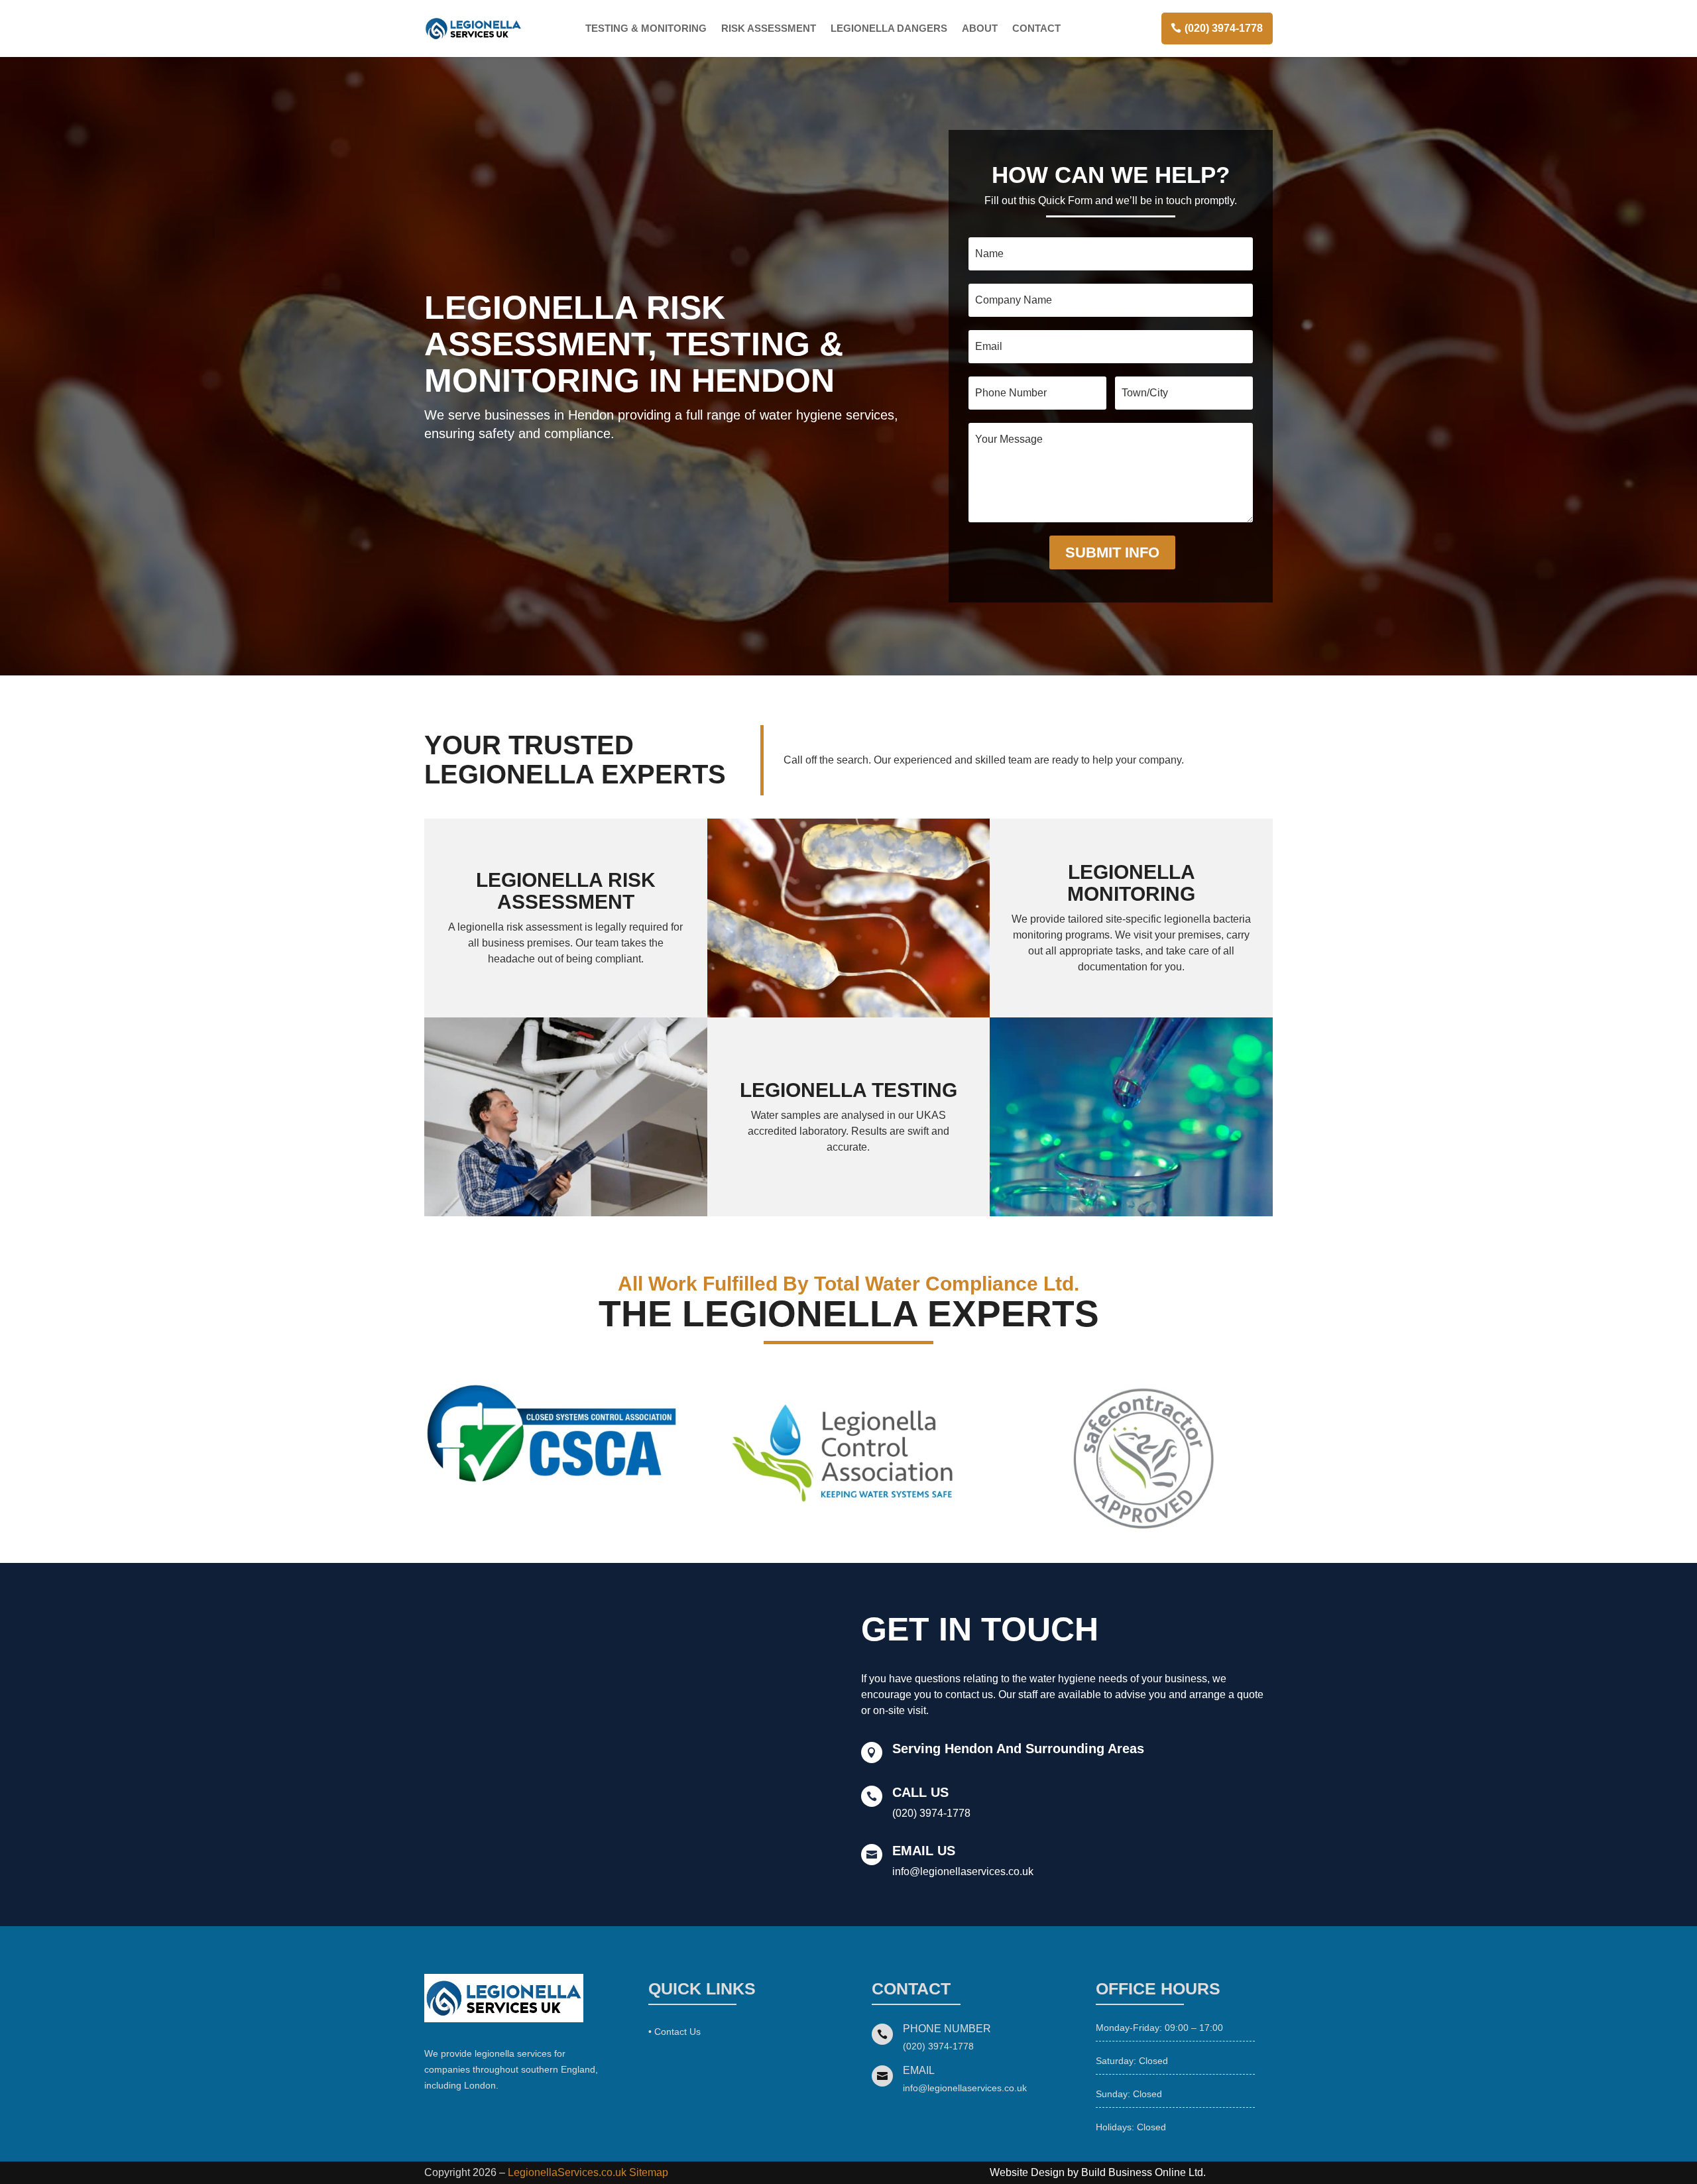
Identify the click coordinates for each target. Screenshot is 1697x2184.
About (980, 28)
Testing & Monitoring (646, 28)
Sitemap (649, 2172)
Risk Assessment (769, 28)
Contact (1036, 28)
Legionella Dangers (889, 28)
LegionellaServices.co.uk (567, 2172)
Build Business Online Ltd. (1143, 2172)
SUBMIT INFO (1112, 552)
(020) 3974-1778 (1224, 28)
